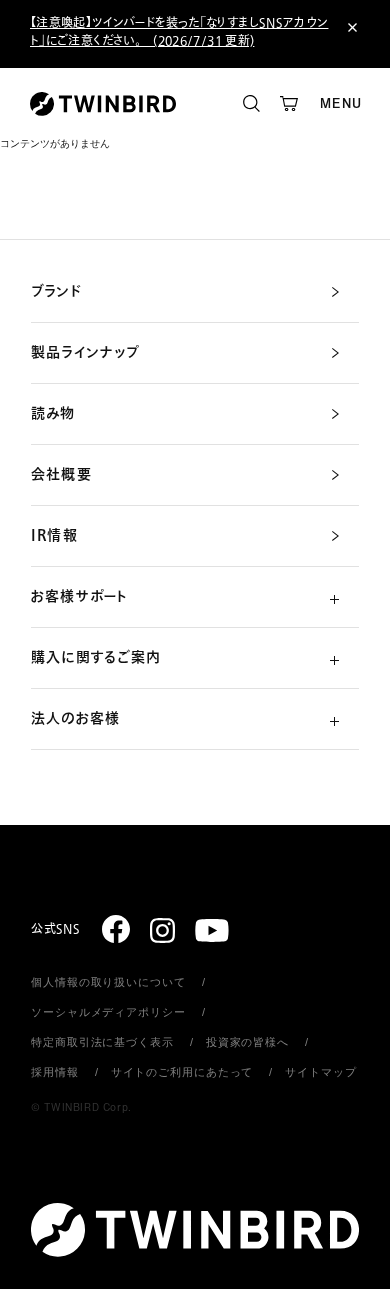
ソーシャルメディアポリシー (108, 1012)
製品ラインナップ (85, 353)
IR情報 (54, 536)
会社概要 (61, 475)
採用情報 (55, 1072)
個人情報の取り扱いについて (108, 982)
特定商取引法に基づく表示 (102, 1042)
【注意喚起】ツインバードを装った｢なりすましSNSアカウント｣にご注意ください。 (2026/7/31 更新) (179, 32)
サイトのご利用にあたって (182, 1072)
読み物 (53, 414)
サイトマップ (320, 1072)
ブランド (56, 292)
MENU (341, 103)
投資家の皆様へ (247, 1042)
